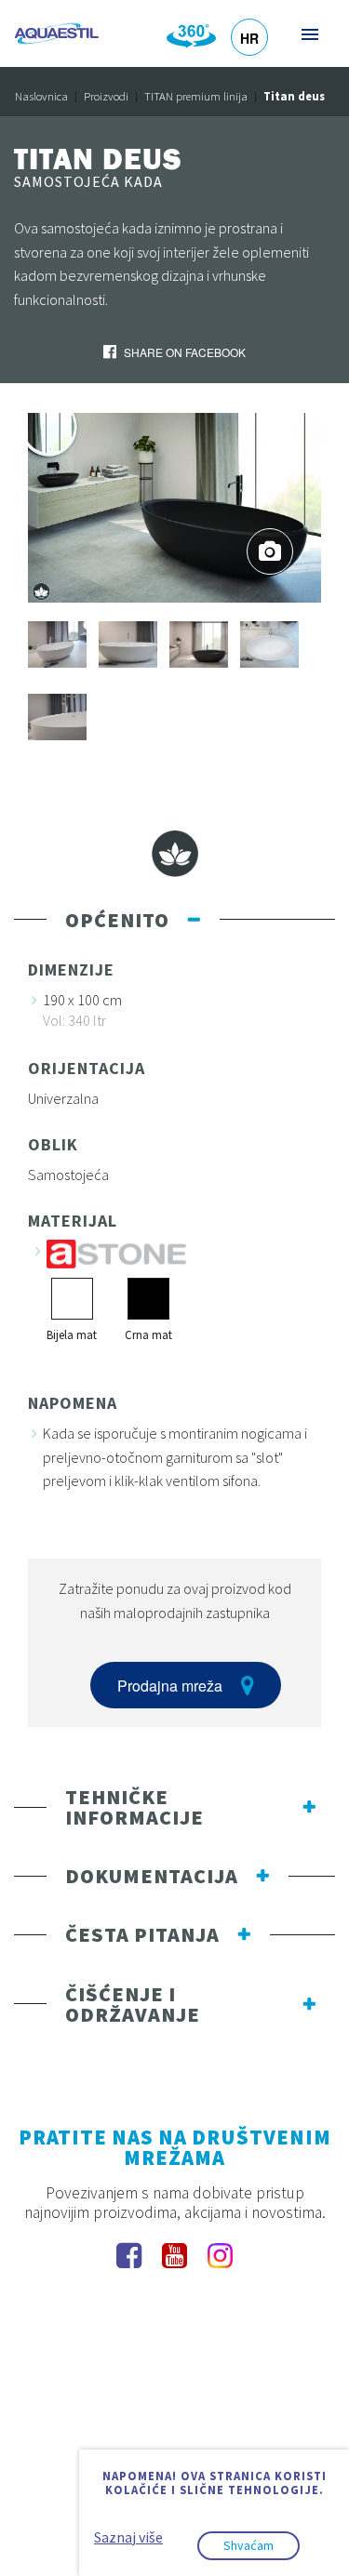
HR (249, 38)
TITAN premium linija (196, 96)
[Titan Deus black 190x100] (174, 506)
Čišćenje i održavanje (133, 2004)
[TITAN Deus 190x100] (57, 643)
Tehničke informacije (134, 1807)
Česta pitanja (142, 1934)
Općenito (117, 920)
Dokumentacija (152, 1876)
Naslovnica (41, 96)
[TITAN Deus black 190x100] (199, 643)
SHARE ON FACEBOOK (183, 352)
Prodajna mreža (170, 1686)
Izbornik (309, 34)
